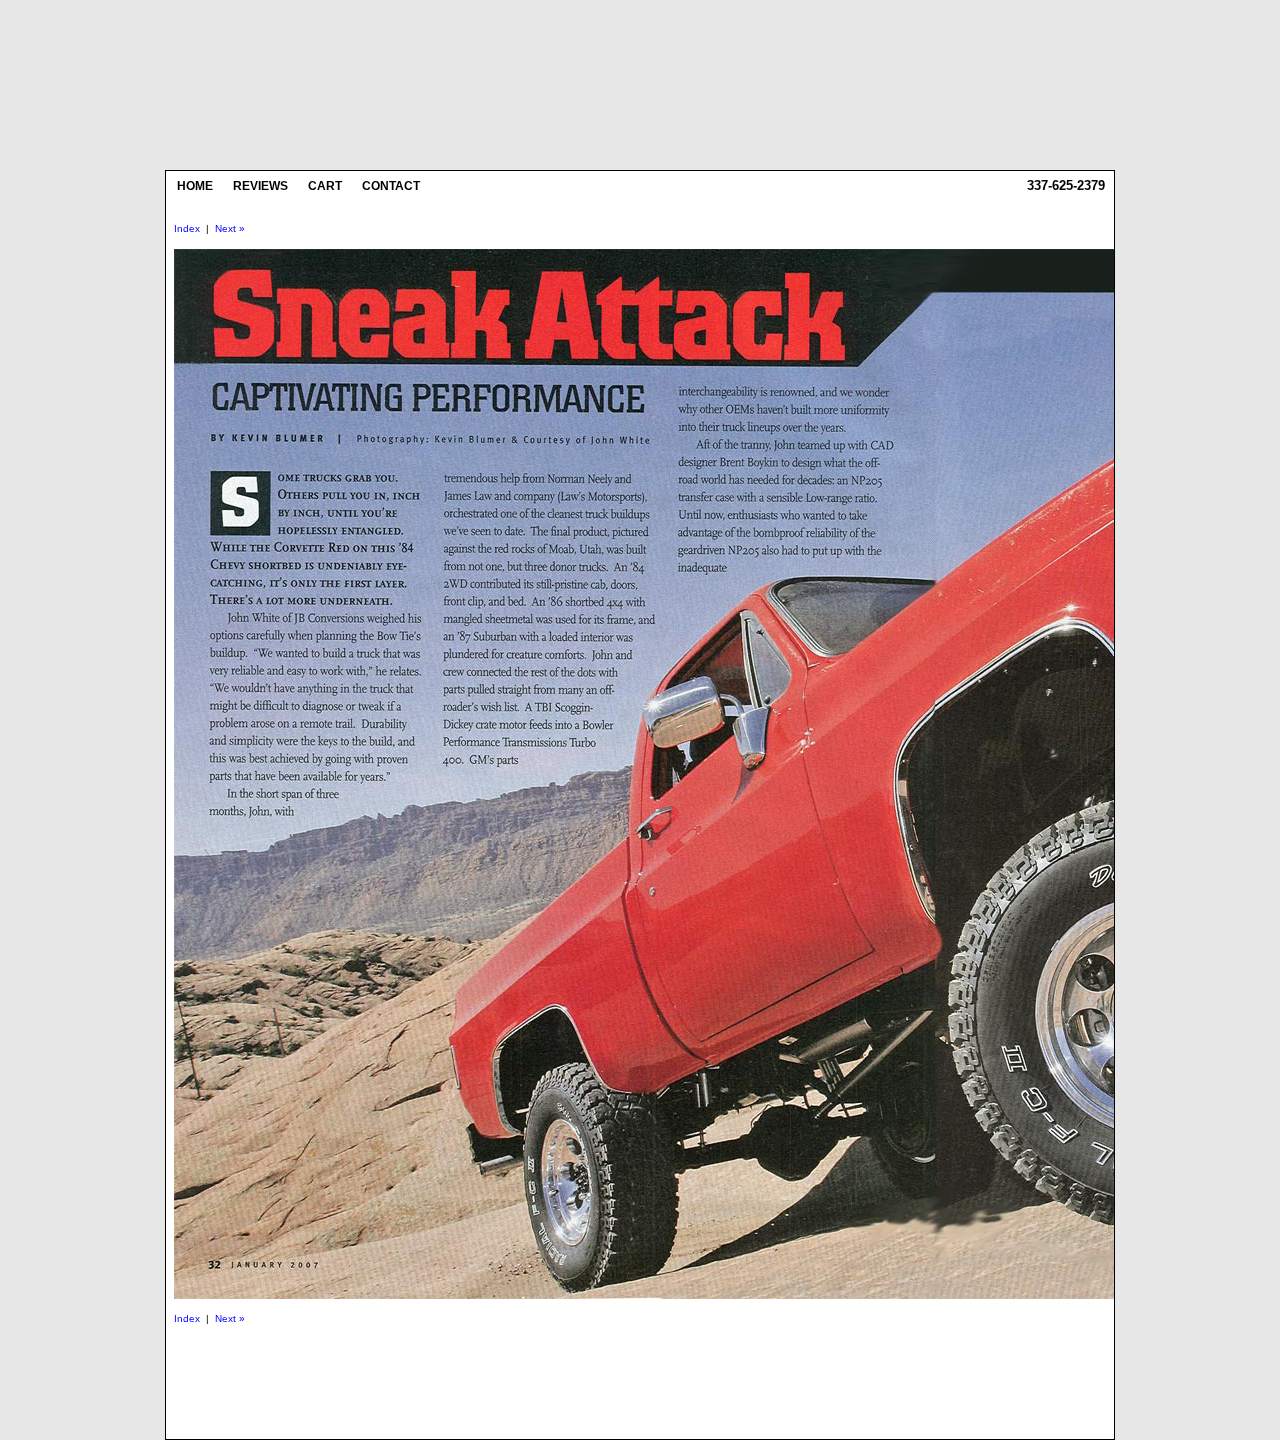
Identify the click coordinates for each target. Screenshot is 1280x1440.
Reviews (260, 186)
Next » (230, 228)
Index (187, 228)
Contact (391, 186)
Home (195, 186)
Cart (325, 186)
